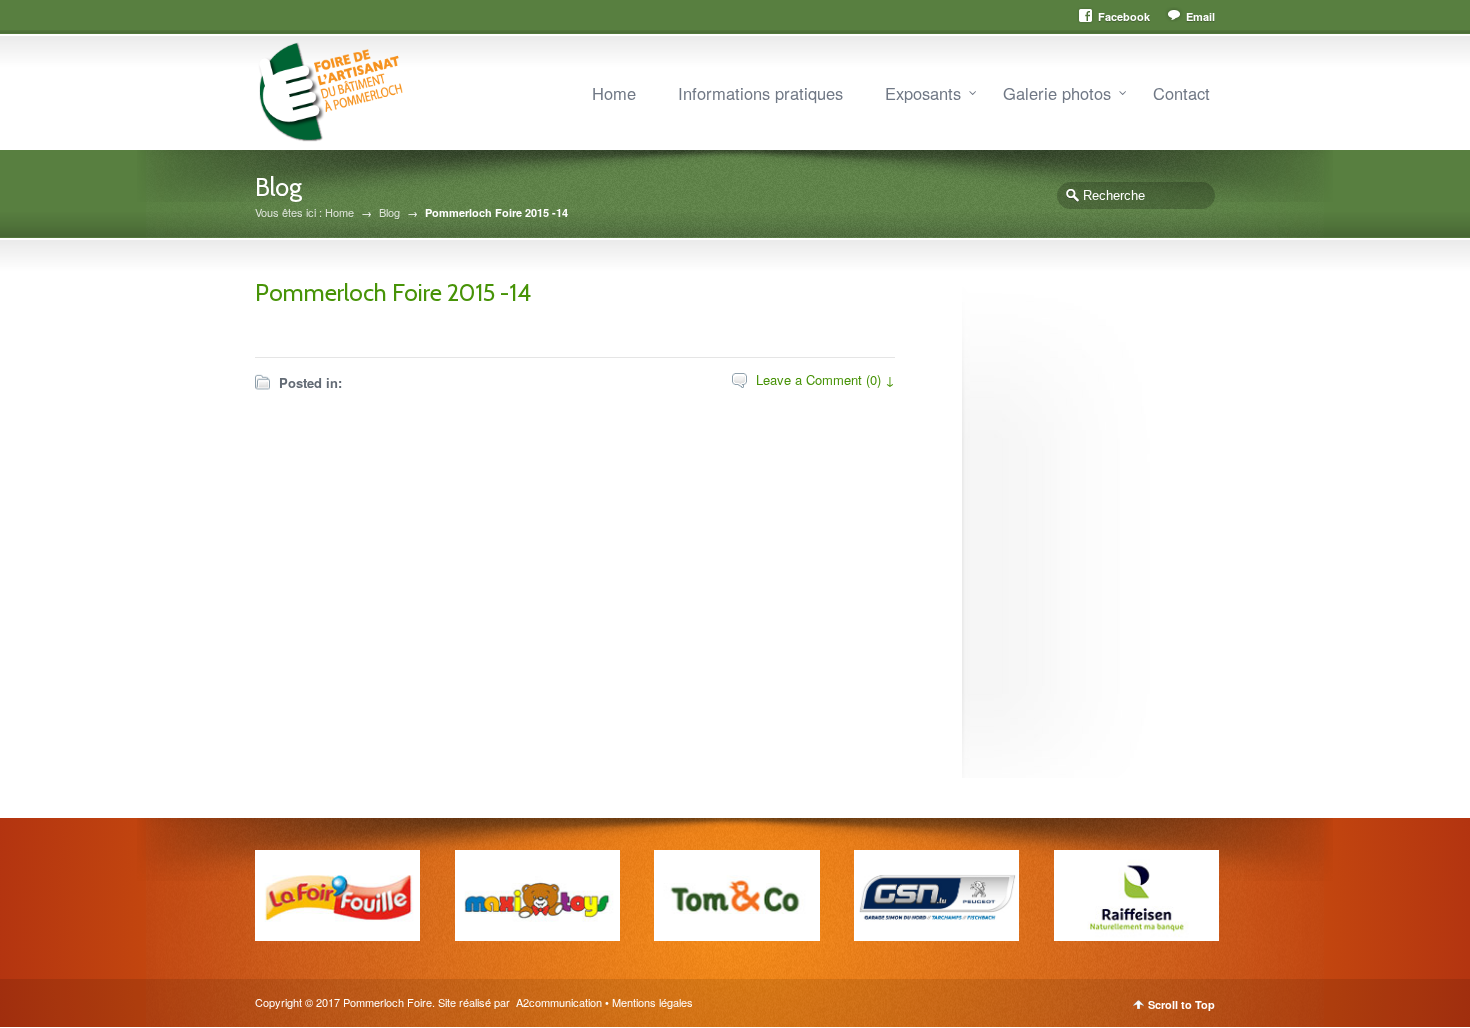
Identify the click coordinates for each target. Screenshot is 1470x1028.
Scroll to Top (1181, 1004)
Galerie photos (1057, 93)
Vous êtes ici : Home (304, 212)
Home (614, 93)
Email (1200, 16)
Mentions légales (652, 1002)
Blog (389, 212)
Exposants (923, 93)
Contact (1181, 93)
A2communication (557, 1002)
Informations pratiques (760, 93)
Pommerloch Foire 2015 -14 (393, 292)
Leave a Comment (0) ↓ (825, 379)
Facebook (1124, 16)
